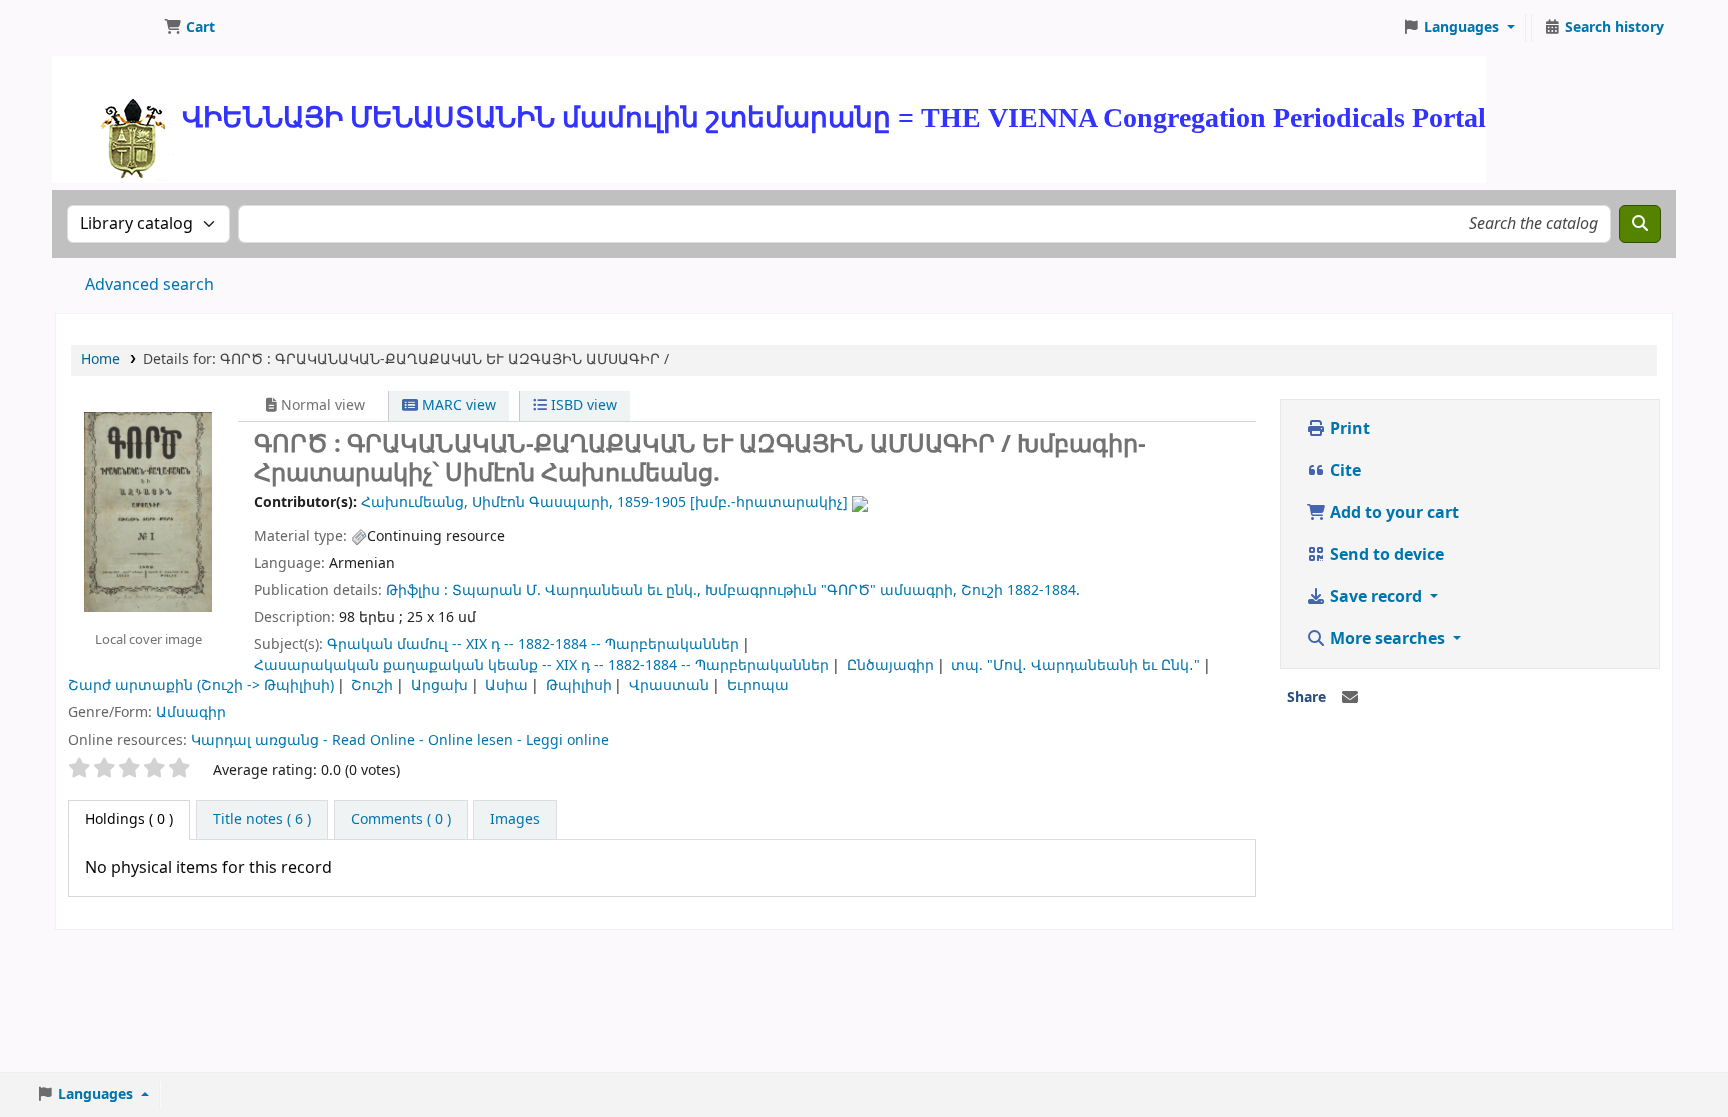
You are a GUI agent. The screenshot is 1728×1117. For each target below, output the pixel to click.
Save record (1376, 597)
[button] (189, 28)
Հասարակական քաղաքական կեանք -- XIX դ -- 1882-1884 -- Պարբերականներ (541, 665)
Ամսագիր (191, 712)
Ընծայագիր (890, 665)
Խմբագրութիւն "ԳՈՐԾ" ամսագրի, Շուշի (854, 590)
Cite (1343, 471)
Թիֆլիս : (417, 590)
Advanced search (149, 285)
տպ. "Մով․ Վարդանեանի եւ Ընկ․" (1075, 665)
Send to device (1385, 555)
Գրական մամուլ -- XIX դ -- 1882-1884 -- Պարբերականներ (533, 644)
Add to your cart (1392, 513)
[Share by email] (1350, 698)
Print (1348, 429)
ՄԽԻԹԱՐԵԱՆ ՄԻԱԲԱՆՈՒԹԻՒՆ (106, 28)
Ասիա (506, 685)
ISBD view (582, 405)
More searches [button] (1387, 639)
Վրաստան (669, 685)
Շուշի (372, 685)
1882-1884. (1043, 590)
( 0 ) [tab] (129, 819)
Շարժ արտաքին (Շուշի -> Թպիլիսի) (201, 685)
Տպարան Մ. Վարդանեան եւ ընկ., (576, 590)
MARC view (457, 405)
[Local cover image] (148, 511)
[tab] (262, 820)
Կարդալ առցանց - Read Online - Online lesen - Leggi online (400, 740)
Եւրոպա (758, 685)
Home (100, 359)
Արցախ (439, 685)
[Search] (1640, 224)
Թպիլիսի (579, 685)
